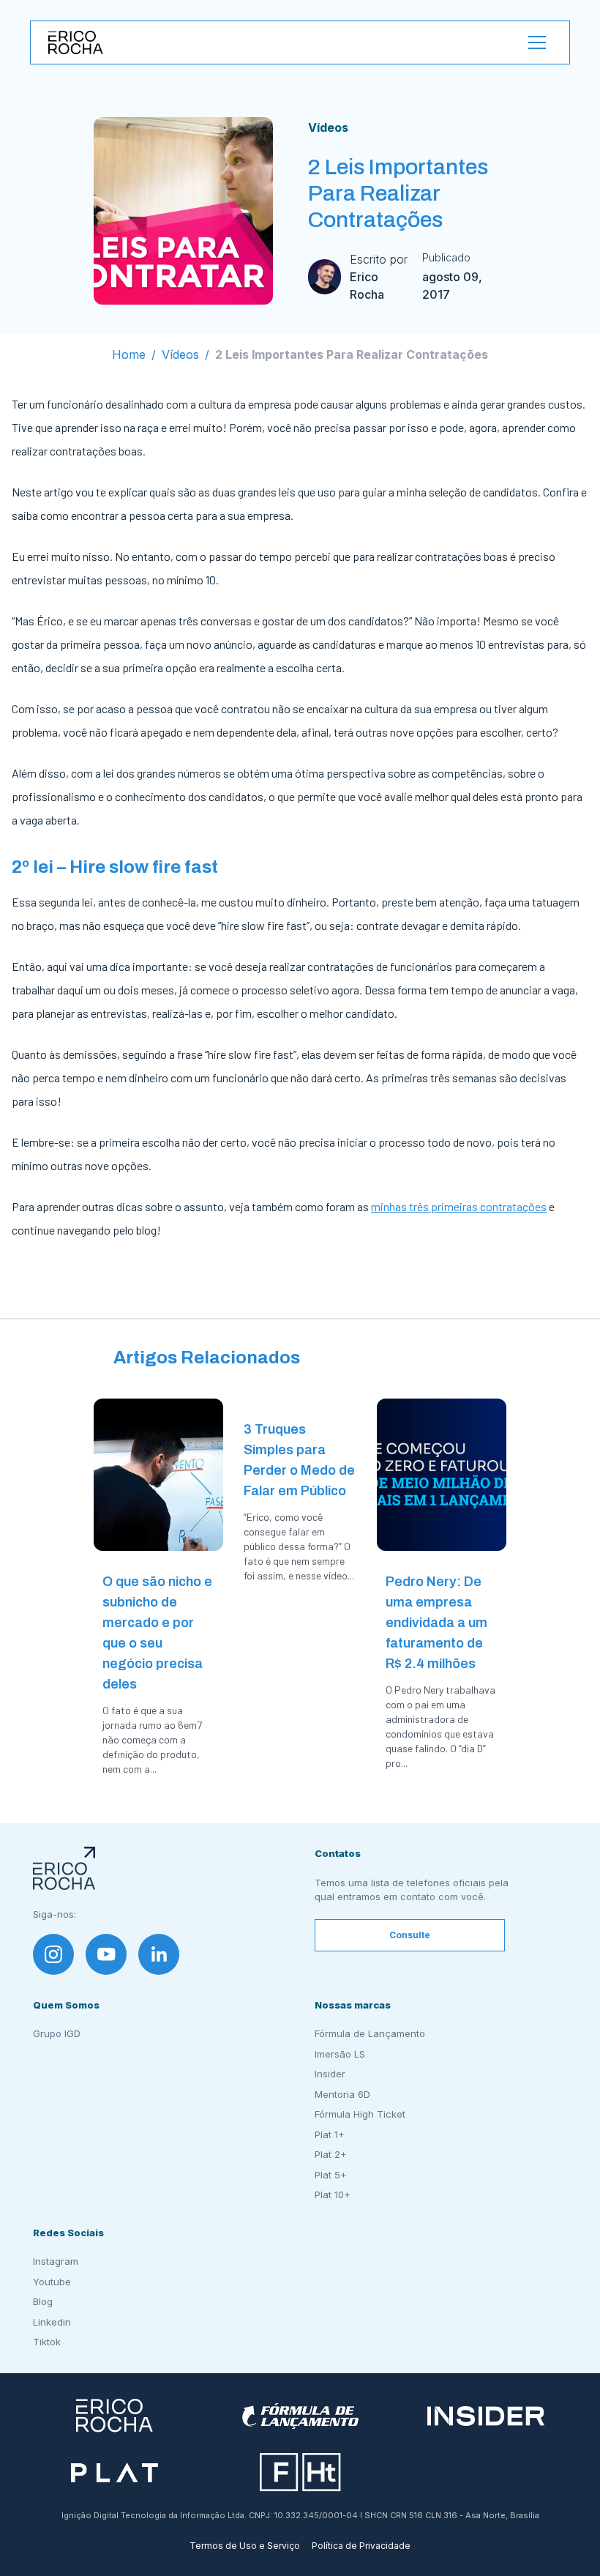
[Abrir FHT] (300, 2472)
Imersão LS (340, 2054)
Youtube (52, 2282)
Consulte (410, 1935)
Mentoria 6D (342, 2094)
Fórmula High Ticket (360, 2114)
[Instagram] (53, 1954)
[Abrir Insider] (486, 2416)
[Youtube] (106, 1954)
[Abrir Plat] (115, 2472)
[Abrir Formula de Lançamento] (300, 2416)
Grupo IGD (57, 2033)
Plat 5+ (331, 2175)
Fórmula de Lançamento (370, 2033)
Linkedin (52, 2322)
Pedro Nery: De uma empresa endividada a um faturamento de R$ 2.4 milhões (436, 1623)
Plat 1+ (330, 2134)
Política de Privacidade (361, 2546)
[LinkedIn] (159, 1954)
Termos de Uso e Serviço (245, 2546)
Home (129, 354)
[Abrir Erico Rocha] (115, 2416)
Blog (43, 2301)
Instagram (56, 2261)
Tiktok (47, 2342)
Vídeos (328, 127)
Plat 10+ (333, 2195)
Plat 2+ (331, 2154)
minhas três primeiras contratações (459, 1206)
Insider (330, 2074)
